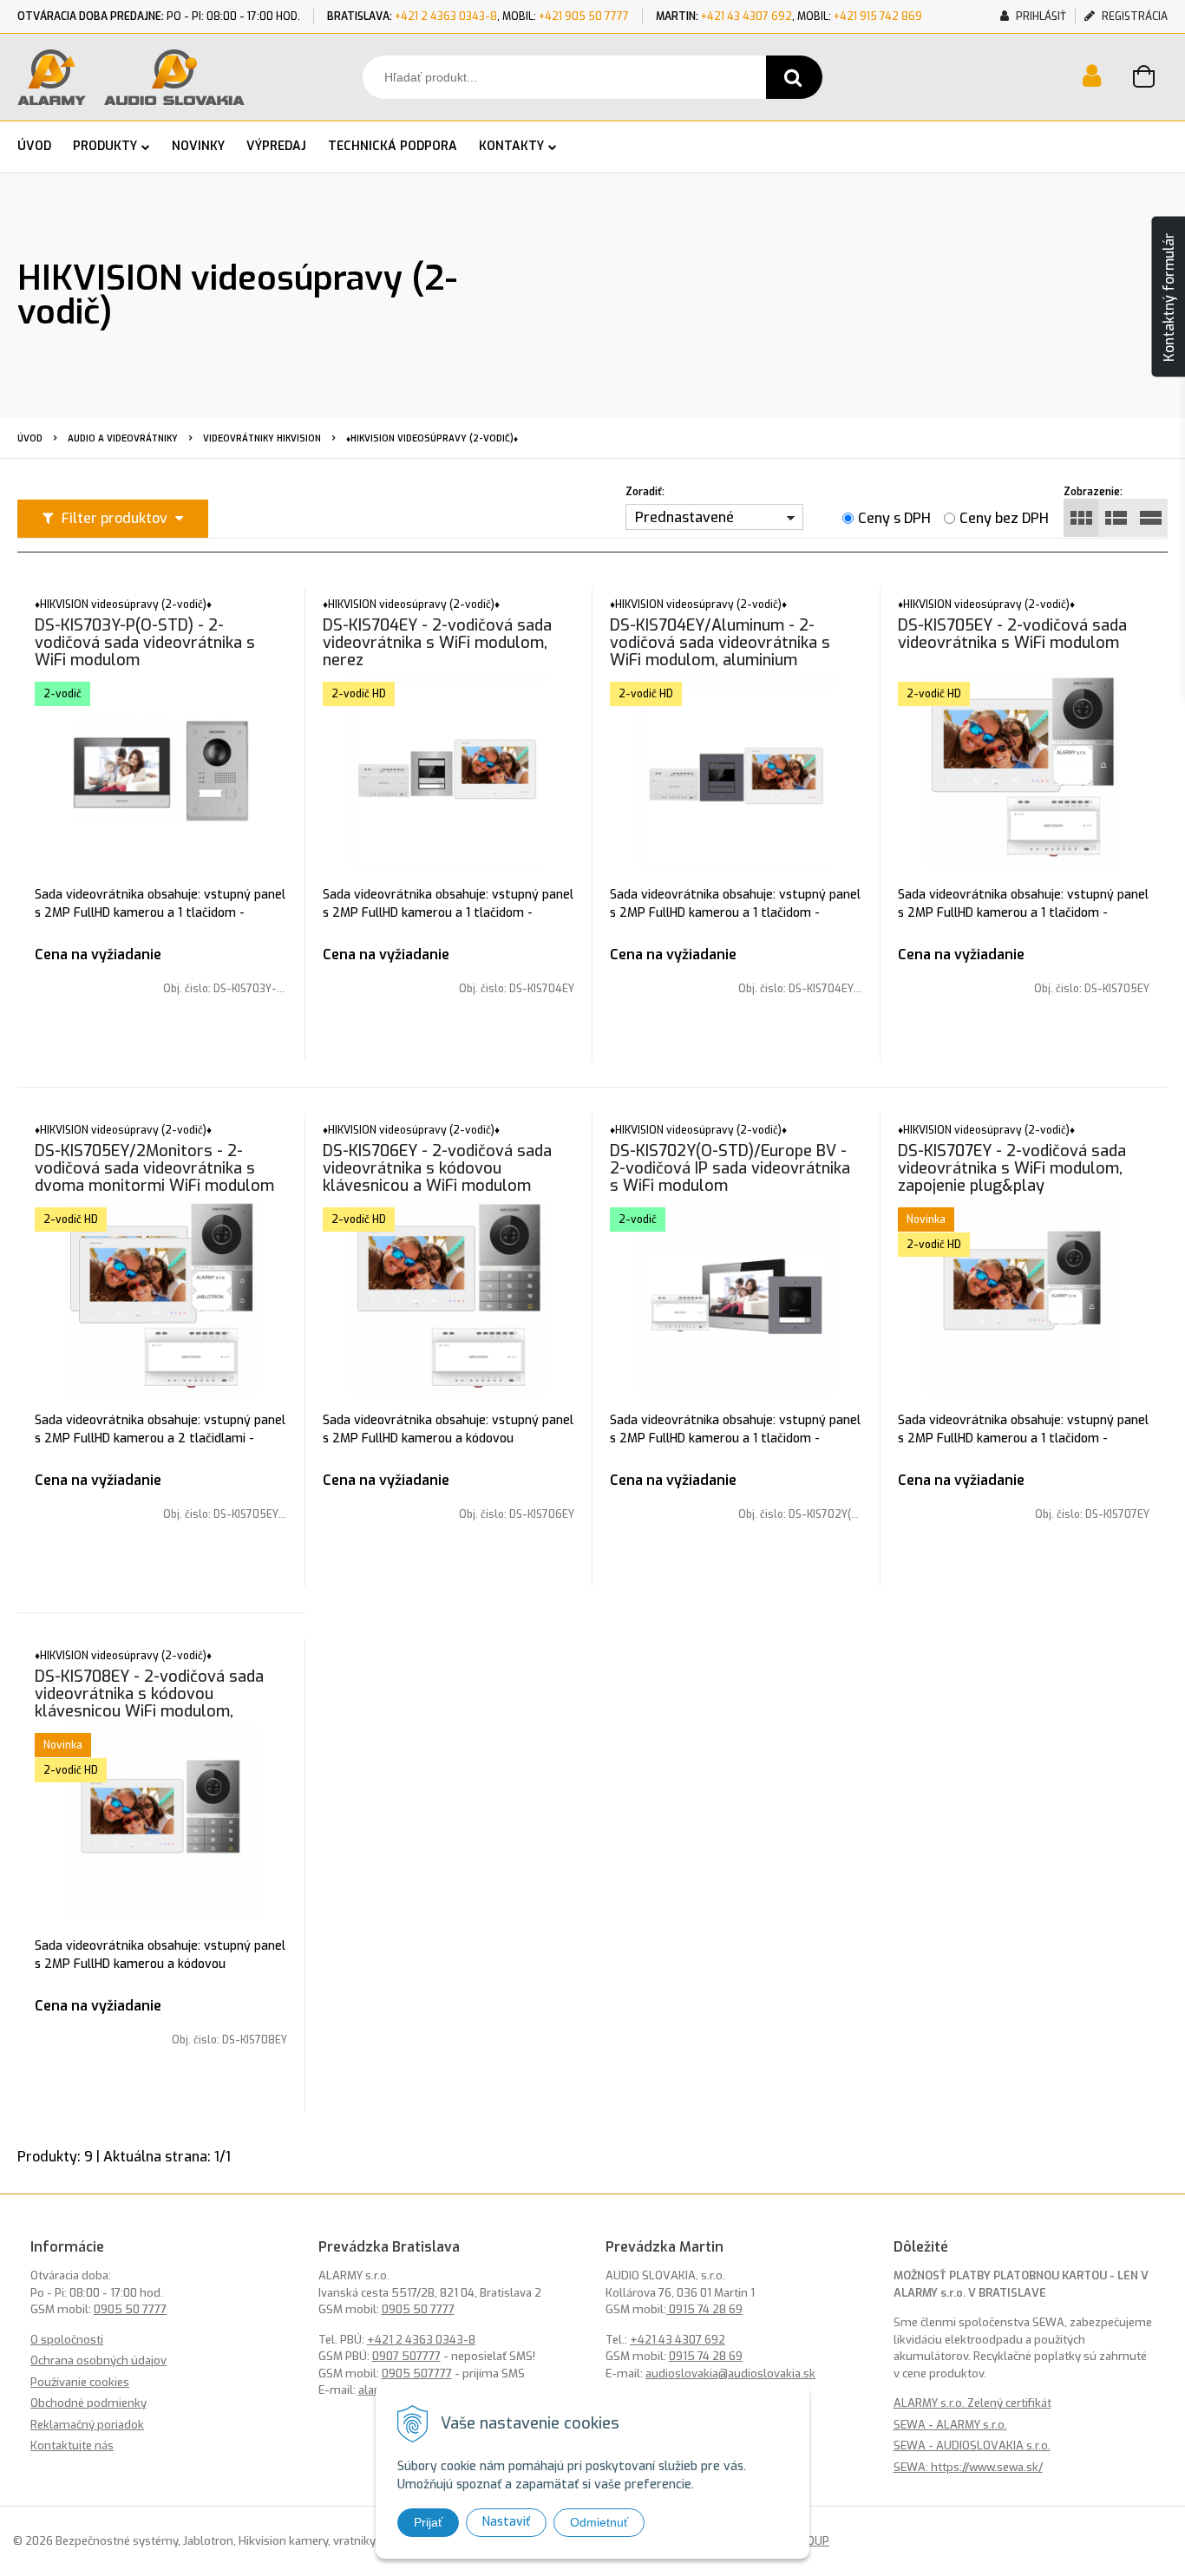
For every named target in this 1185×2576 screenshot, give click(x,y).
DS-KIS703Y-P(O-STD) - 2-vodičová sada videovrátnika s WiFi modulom (145, 643)
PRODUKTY (105, 146)
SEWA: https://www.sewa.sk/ (968, 2467)
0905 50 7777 (130, 2309)
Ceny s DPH (894, 518)
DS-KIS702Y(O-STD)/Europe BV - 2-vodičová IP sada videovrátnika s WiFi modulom (730, 1168)
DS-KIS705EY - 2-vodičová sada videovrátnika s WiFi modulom (1012, 634)
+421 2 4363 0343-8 (446, 16)
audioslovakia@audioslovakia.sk (730, 2373)
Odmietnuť (599, 2522)
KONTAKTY (511, 146)
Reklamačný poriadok (87, 2425)
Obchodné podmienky (88, 2403)
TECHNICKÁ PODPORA (393, 146)
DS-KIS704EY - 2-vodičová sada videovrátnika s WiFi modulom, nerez (437, 643)
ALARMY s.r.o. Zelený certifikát (972, 2403)
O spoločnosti (67, 2340)
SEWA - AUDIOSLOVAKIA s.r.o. (972, 2445)
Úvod (30, 438)
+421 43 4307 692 (746, 16)
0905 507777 (417, 2373)
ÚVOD (34, 146)
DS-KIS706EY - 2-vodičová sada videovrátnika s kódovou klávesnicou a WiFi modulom (437, 1168)
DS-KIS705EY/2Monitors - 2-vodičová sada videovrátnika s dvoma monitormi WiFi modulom (154, 1168)
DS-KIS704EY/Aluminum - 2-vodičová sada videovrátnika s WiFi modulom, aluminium (720, 643)
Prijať (428, 2522)
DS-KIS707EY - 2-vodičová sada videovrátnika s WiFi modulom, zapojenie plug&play (1012, 1168)
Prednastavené (684, 517)
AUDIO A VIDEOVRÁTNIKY (123, 438)
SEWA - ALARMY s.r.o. (950, 2425)
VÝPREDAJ (276, 146)
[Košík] (1150, 79)
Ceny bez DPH (1004, 518)
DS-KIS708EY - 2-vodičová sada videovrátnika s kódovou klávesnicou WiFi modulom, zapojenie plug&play (149, 1703)
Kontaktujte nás (72, 2445)
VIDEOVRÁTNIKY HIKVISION (262, 438)
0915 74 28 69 (704, 2309)
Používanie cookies (80, 2382)
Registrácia (1133, 16)
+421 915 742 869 (878, 16)
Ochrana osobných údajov (98, 2360)
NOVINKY (198, 146)
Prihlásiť (1040, 16)
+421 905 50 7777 (584, 16)
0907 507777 (406, 2356)
